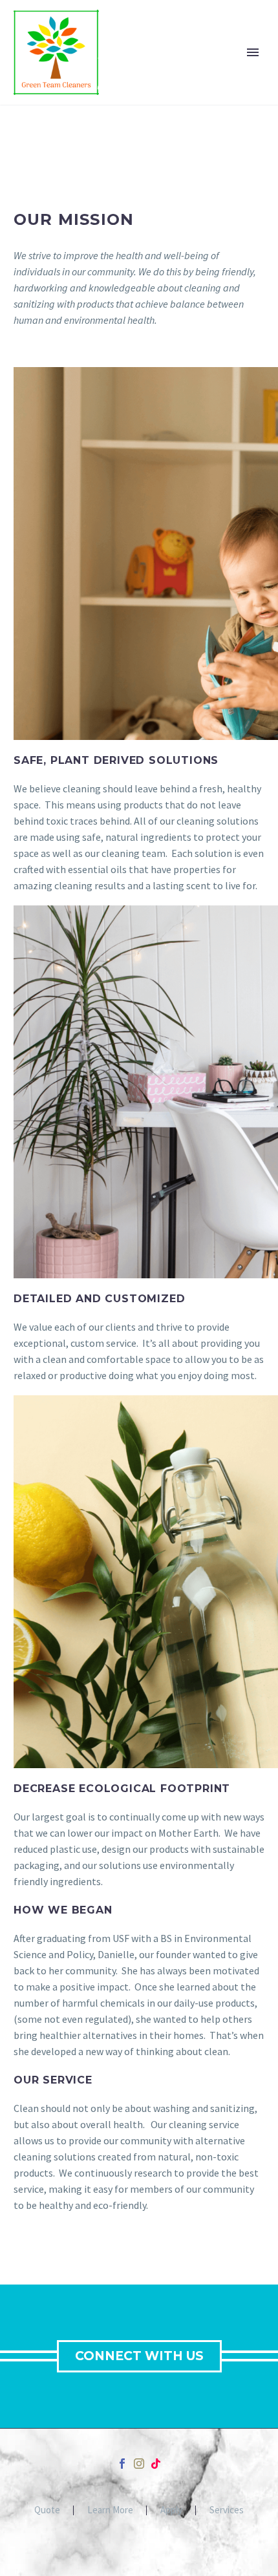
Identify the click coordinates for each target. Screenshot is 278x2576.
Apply (171, 2510)
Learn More (110, 2510)
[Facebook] (122, 2464)
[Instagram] (139, 2464)
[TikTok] (156, 2464)
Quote (47, 2510)
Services (227, 2510)
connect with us (139, 2356)
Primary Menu (253, 52)
